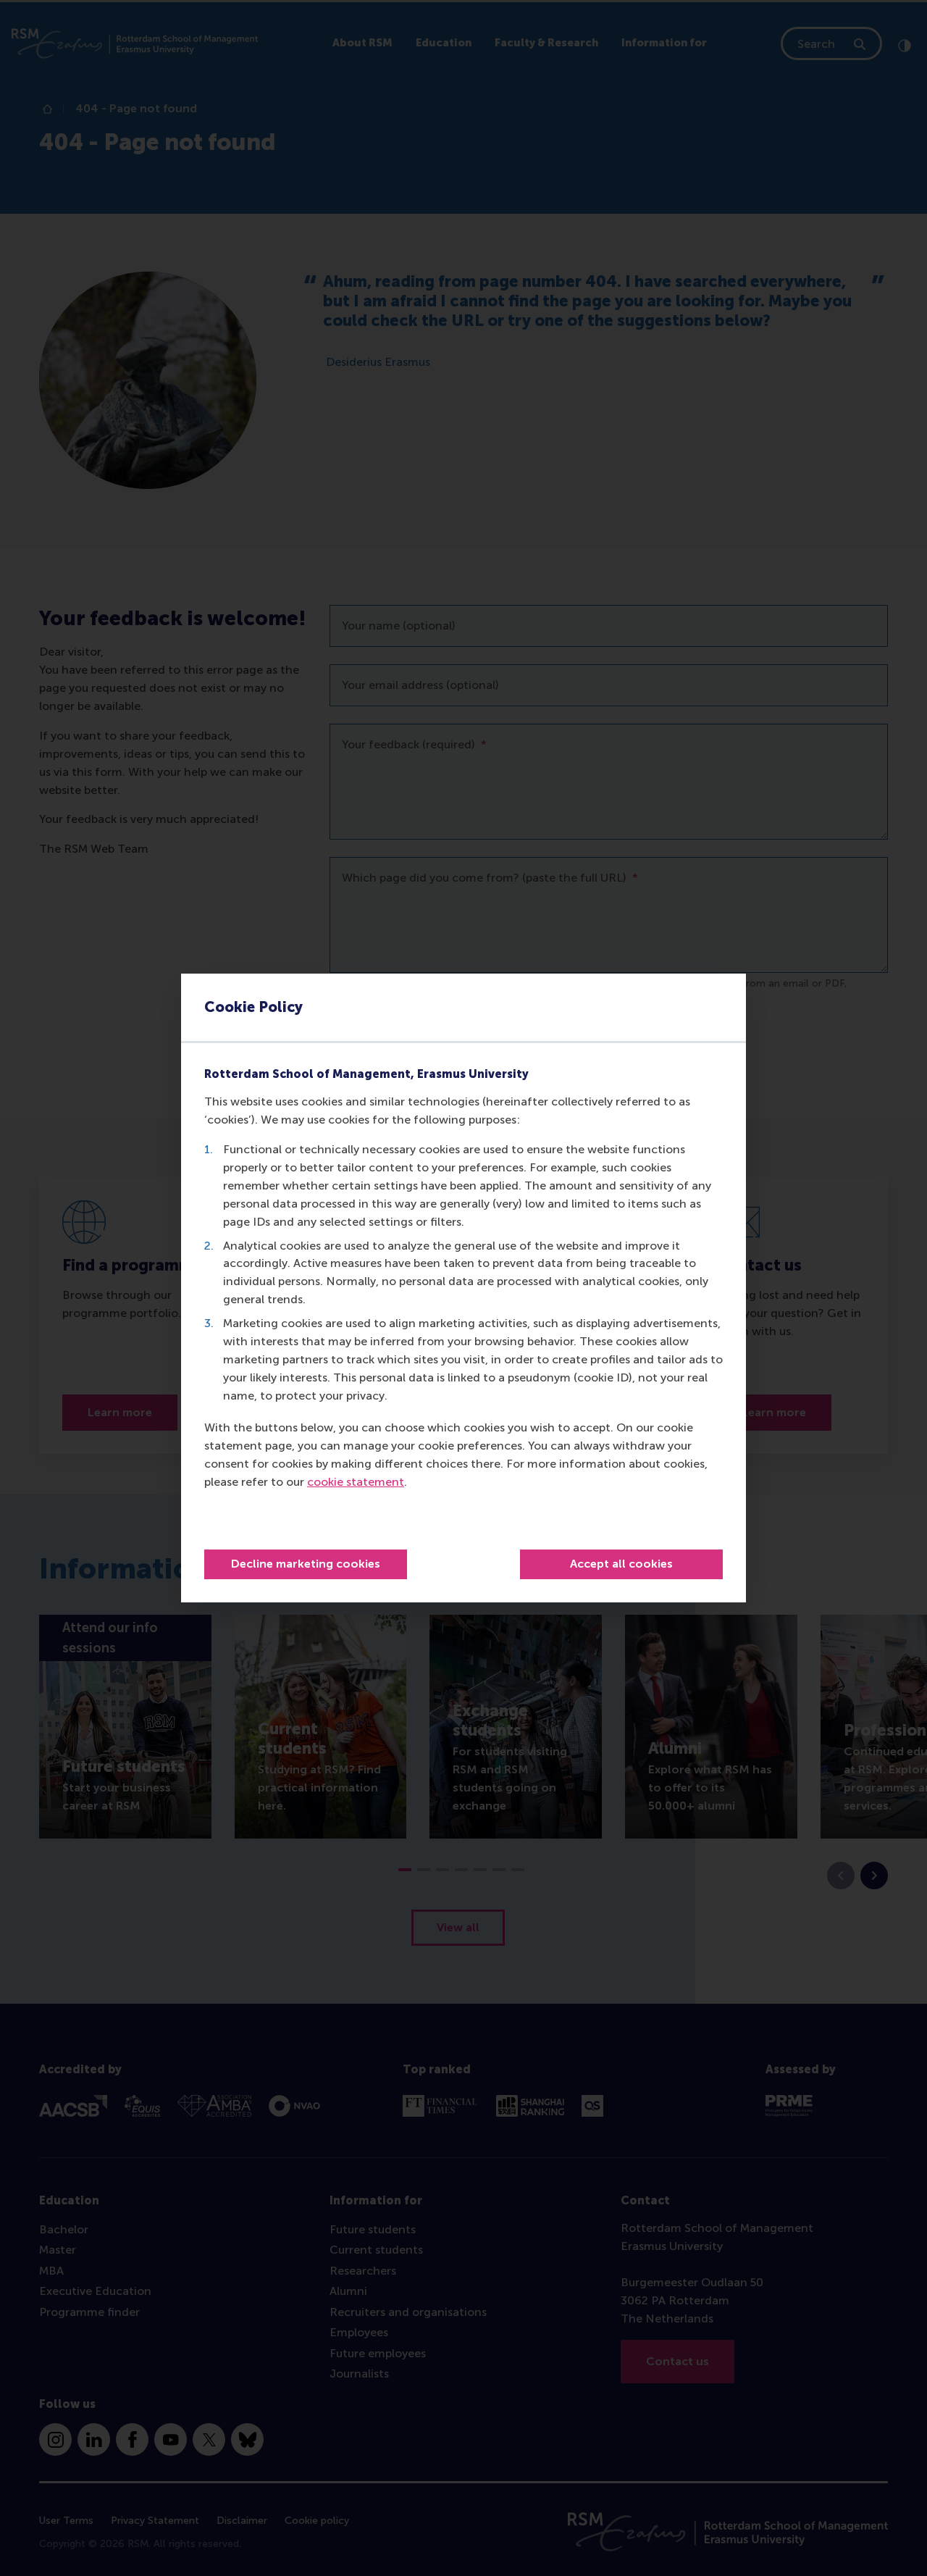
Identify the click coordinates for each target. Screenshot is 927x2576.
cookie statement (356, 1482)
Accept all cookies (621, 1564)
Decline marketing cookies (306, 1564)
